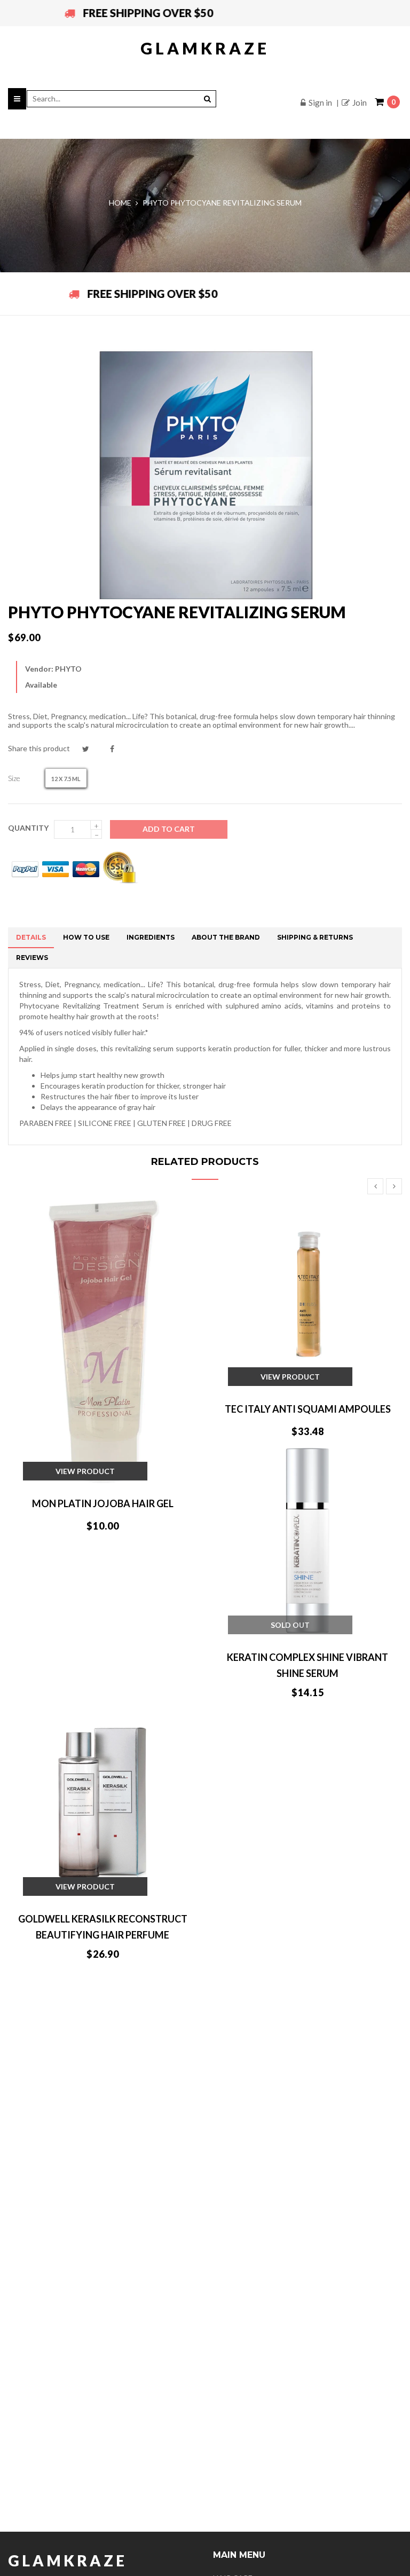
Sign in (320, 103)
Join (360, 103)
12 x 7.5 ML (66, 779)
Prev (375, 1186)
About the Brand (226, 937)
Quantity (28, 828)
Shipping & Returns (315, 937)
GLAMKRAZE (205, 48)
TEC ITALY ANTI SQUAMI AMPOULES (308, 1409)
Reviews (32, 958)
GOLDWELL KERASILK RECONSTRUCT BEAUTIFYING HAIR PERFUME (103, 1927)
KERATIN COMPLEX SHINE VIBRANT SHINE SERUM (307, 1665)
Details (31, 937)
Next (394, 1186)
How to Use (86, 937)
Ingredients (151, 937)
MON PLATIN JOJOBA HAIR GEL (103, 1503)
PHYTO (68, 669)
